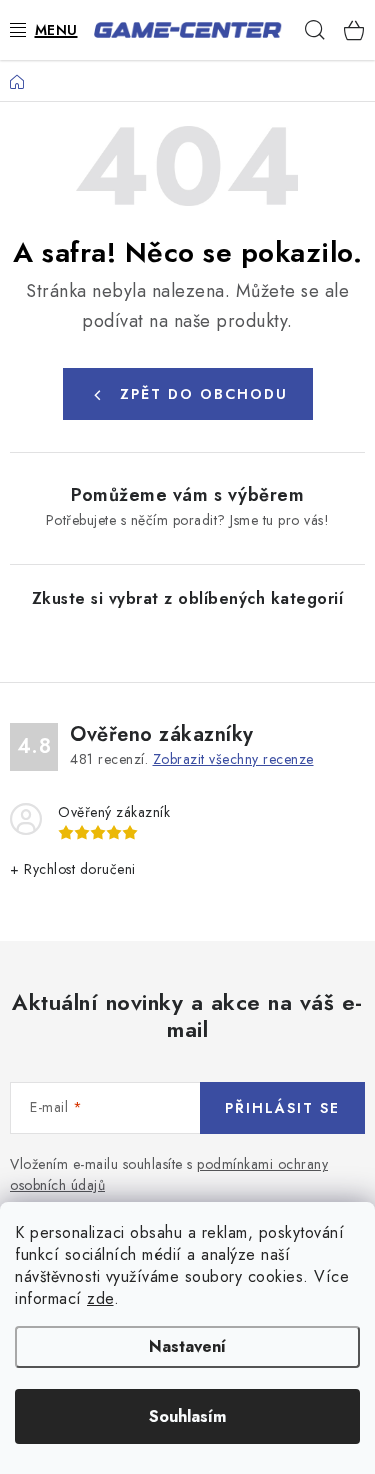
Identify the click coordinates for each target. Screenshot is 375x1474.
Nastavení (187, 1346)
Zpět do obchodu (204, 394)
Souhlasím (187, 1416)
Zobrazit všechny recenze (233, 759)
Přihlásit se (282, 1108)
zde (100, 1298)
